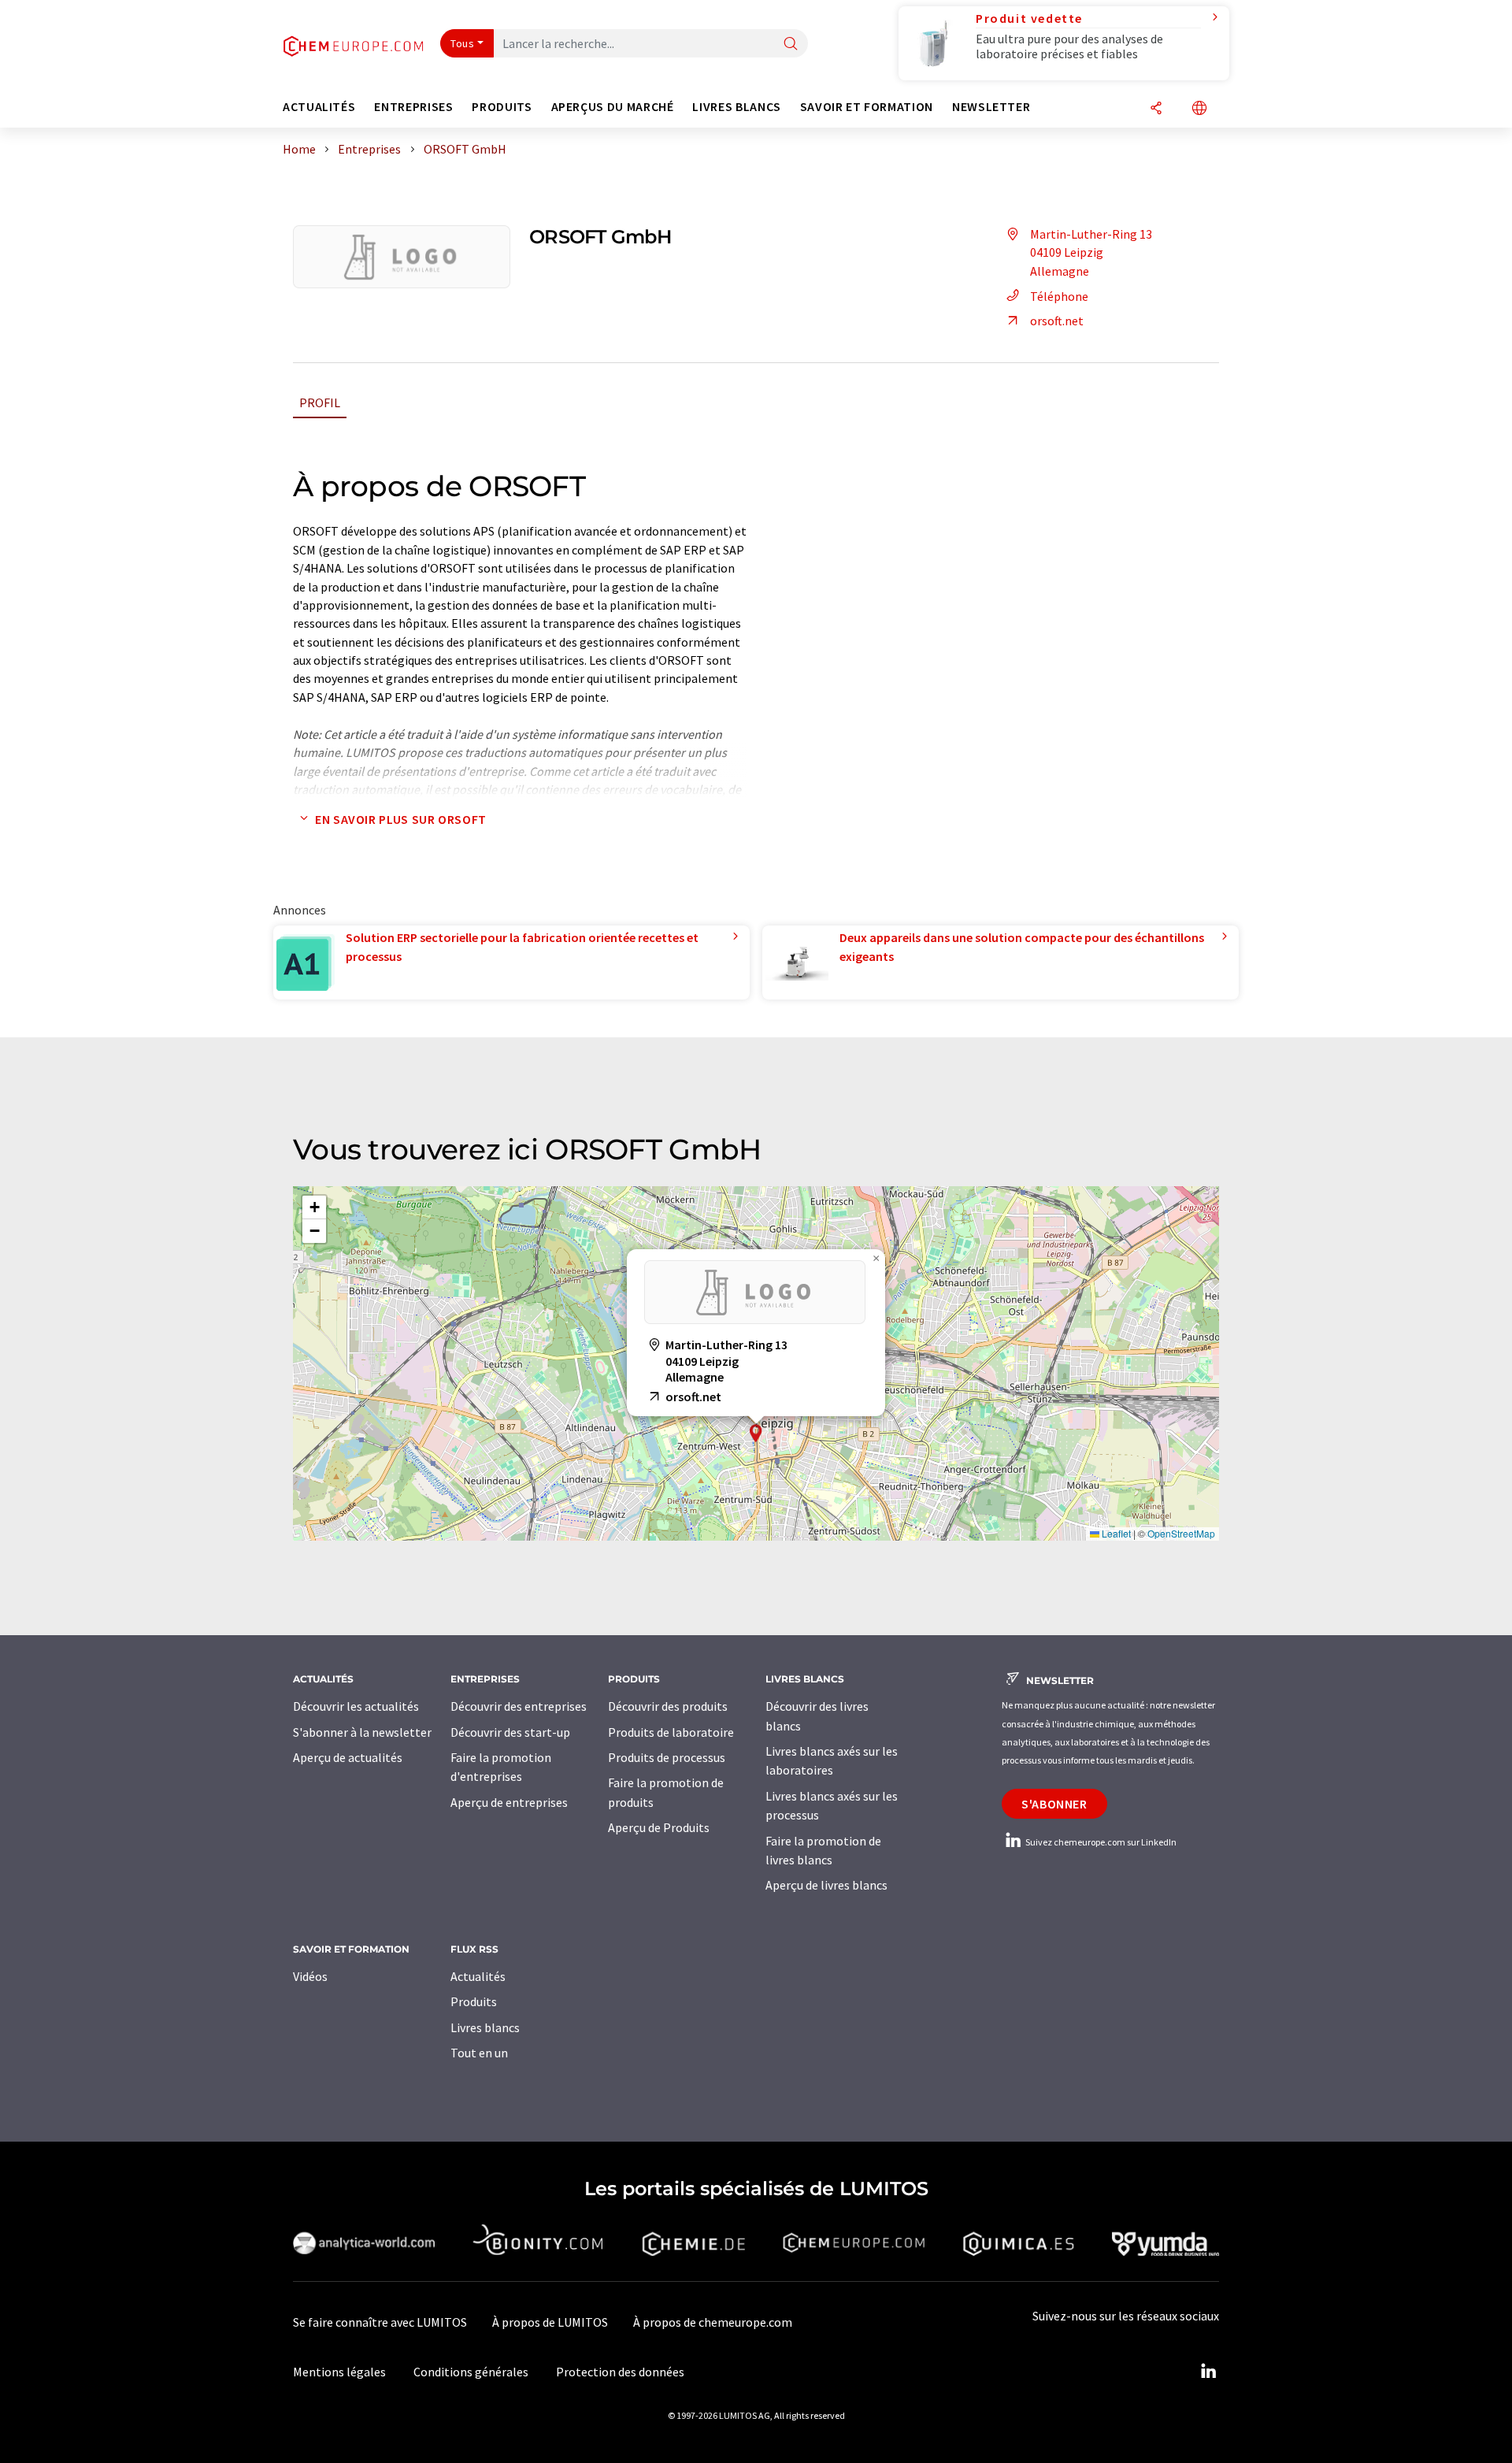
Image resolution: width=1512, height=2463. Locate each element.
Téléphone (1059, 296)
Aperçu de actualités (348, 1757)
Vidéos (310, 1976)
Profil (320, 402)
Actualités (478, 1976)
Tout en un (479, 2053)
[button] (756, 1433)
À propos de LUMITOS (550, 2322)
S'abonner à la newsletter (362, 1732)
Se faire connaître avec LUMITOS (380, 2322)
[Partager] (1156, 109)
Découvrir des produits (668, 1706)
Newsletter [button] (991, 107)
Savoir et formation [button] (867, 107)
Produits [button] (502, 107)
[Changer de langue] (1199, 109)
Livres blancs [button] (736, 107)
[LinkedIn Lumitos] (1208, 2372)
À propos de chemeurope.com (713, 2322)
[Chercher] (791, 45)
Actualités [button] (319, 107)
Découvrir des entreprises (519, 1706)
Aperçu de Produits (659, 1827)
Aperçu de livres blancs (826, 1885)
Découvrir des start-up (510, 1732)
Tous (462, 43)
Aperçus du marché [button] (613, 107)
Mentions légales (339, 2372)
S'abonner (1054, 1804)
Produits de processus (667, 1757)
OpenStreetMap (1181, 1533)
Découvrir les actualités (356, 1706)
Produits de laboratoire (671, 1732)
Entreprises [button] (413, 107)
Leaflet (1115, 1533)
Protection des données (620, 2372)
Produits (474, 2001)
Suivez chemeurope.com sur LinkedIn (1100, 1842)
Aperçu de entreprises (509, 1802)
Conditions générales (471, 2372)
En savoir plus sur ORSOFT (401, 819)
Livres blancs (485, 2027)
